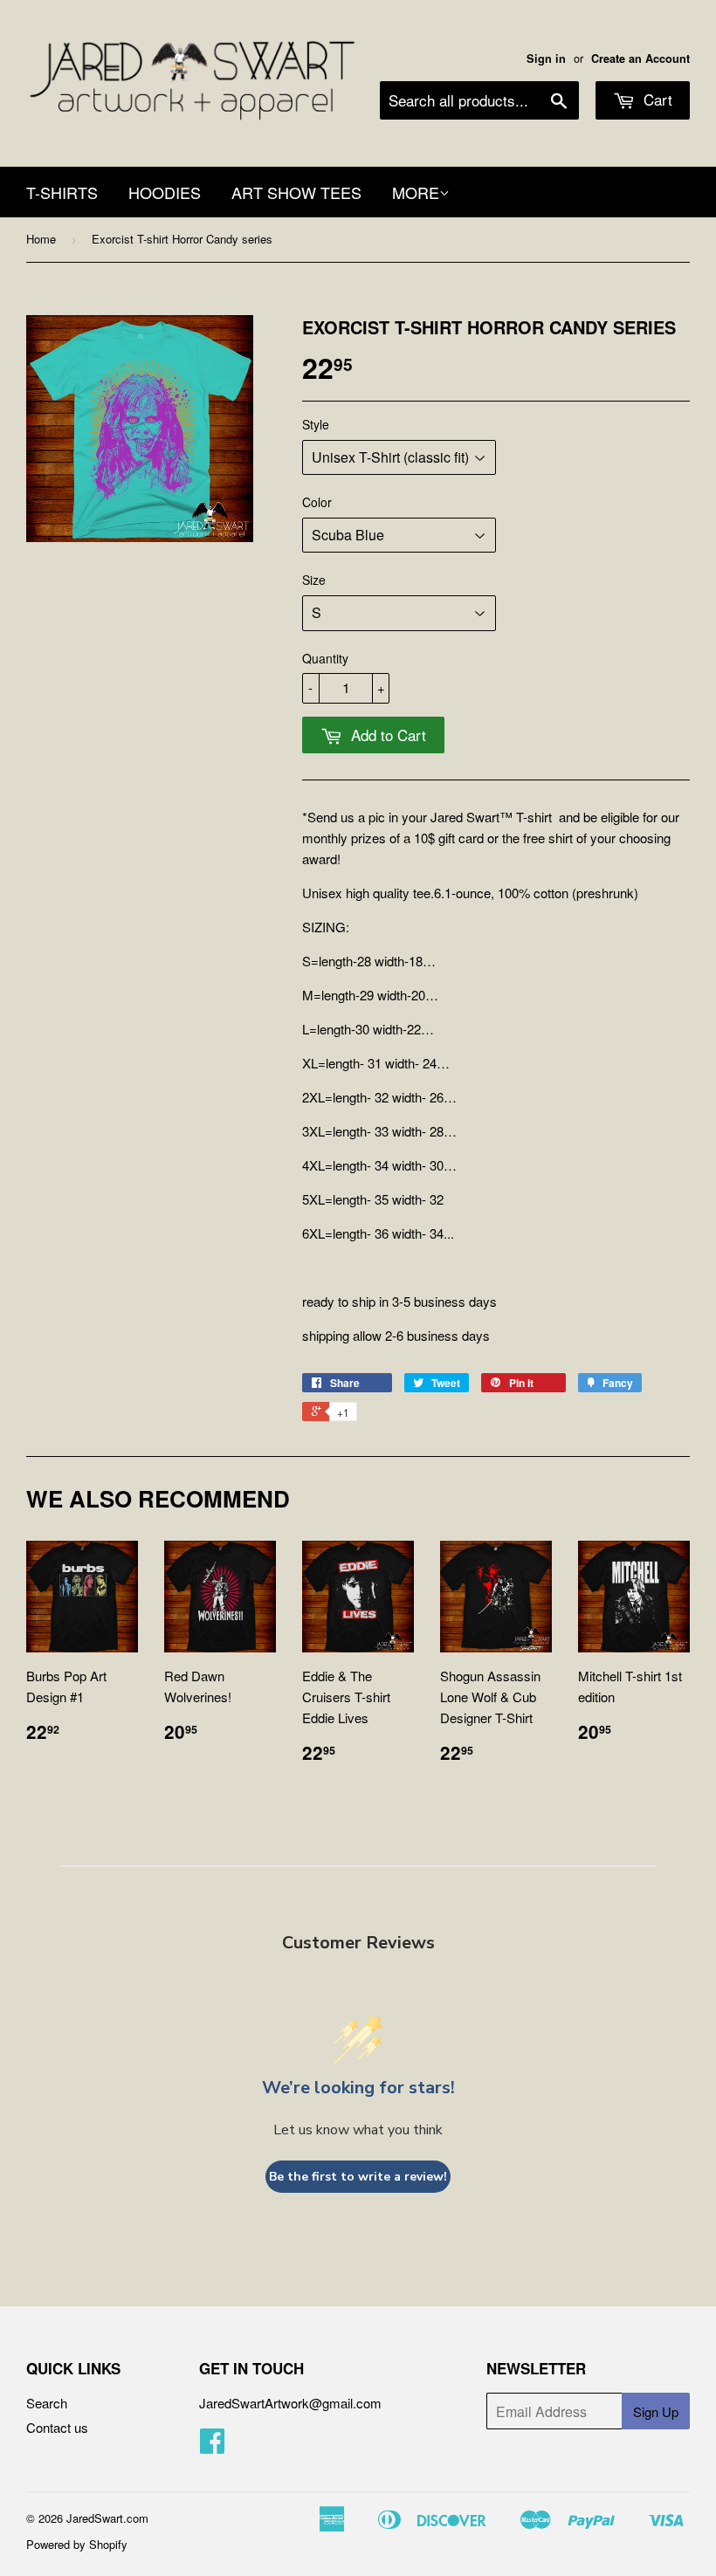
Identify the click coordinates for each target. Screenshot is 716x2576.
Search (47, 2403)
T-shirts (62, 192)
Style (316, 424)
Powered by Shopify (77, 2544)
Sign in (546, 58)
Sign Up (656, 2411)
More (416, 192)
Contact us (57, 2427)
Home (41, 239)
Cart (656, 99)
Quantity (325, 658)
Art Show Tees (296, 192)
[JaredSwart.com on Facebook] (212, 2445)
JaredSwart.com (107, 2518)
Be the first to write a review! (358, 2177)
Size (314, 580)
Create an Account (640, 58)
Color (317, 502)
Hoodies (165, 192)
